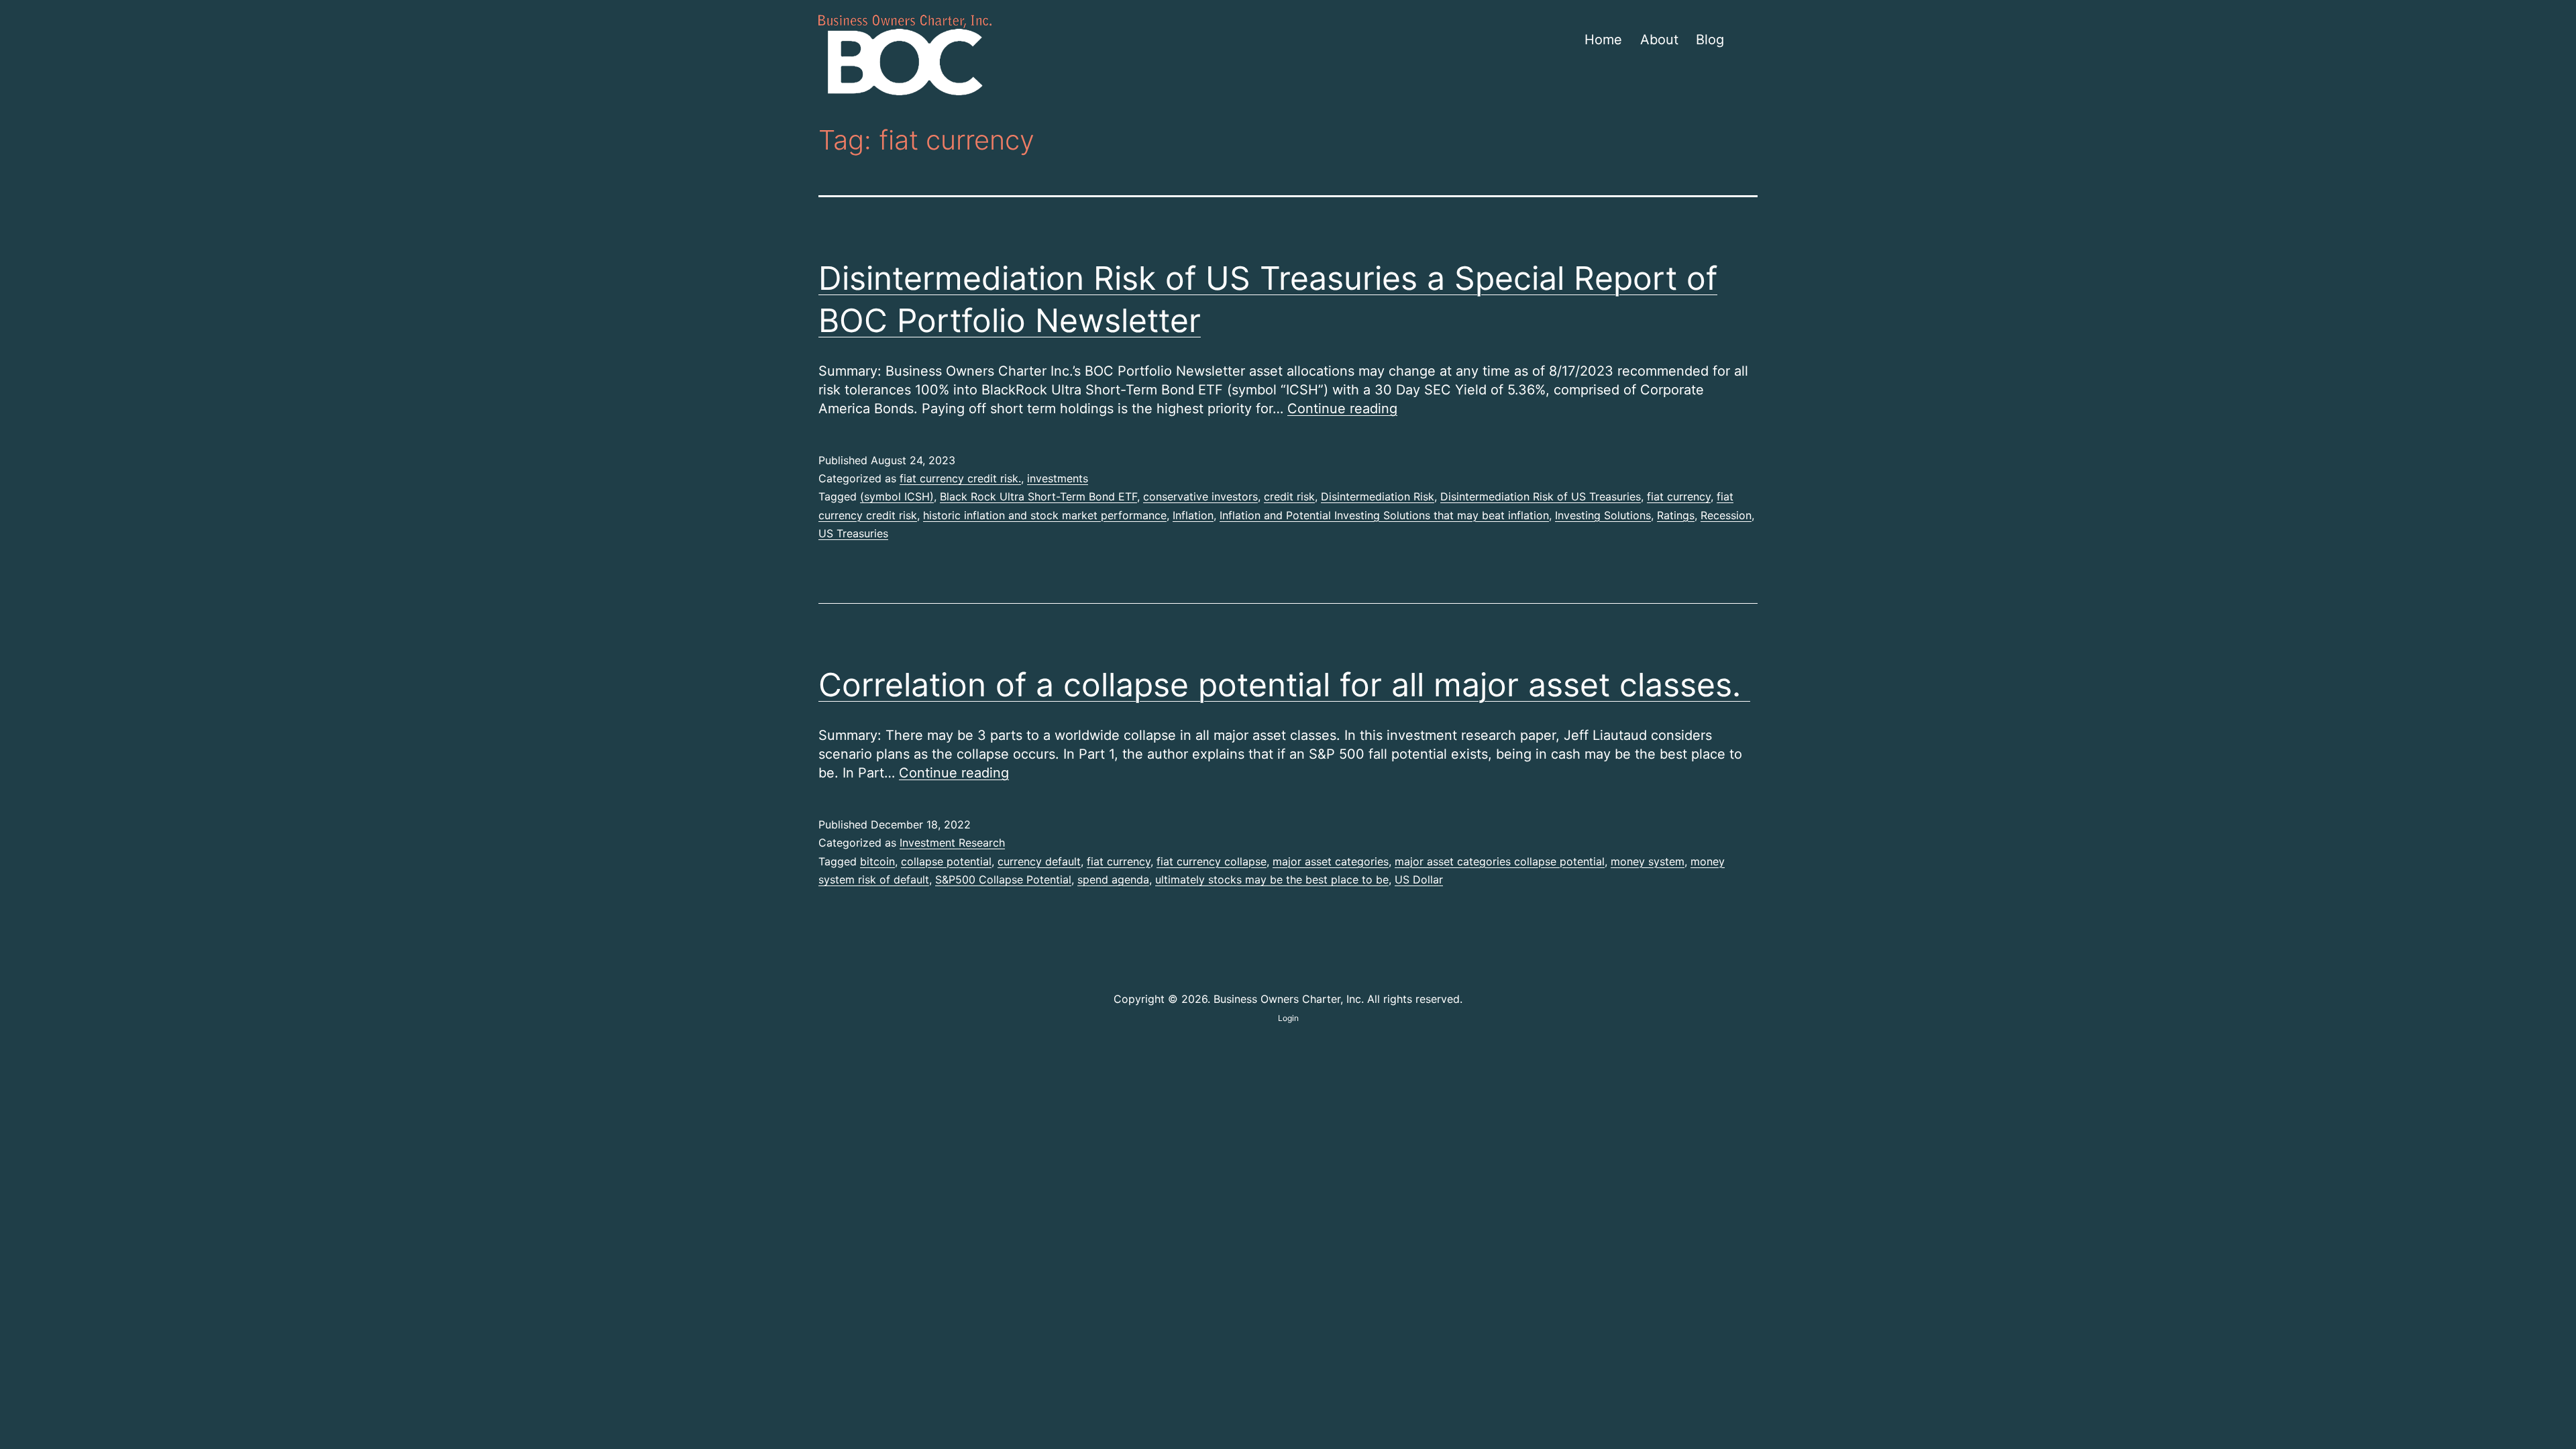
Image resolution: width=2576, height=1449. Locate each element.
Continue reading (1342, 409)
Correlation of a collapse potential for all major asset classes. (1284, 685)
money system (1648, 861)
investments (1058, 478)
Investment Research (952, 843)
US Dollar (1419, 879)
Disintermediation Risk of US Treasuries (1541, 496)
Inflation (1193, 515)
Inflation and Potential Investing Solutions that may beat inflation (1384, 515)
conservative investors (1200, 496)
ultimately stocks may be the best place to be (1272, 879)
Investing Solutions (1603, 515)
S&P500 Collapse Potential (1003, 879)
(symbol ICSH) (897, 496)
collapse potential (946, 861)
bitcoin (877, 861)
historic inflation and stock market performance (1045, 515)
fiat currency (1679, 496)
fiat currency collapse (1212, 861)
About (1659, 40)
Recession (1726, 515)
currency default (1039, 861)
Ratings (1676, 515)
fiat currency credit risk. (960, 478)
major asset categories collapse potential (1500, 861)
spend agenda (1113, 879)
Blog (1710, 40)
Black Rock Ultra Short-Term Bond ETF (1038, 496)
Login (1288, 1018)
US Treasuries (853, 533)
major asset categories (1331, 861)
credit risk (1289, 496)
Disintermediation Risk (1378, 496)
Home (1603, 40)
